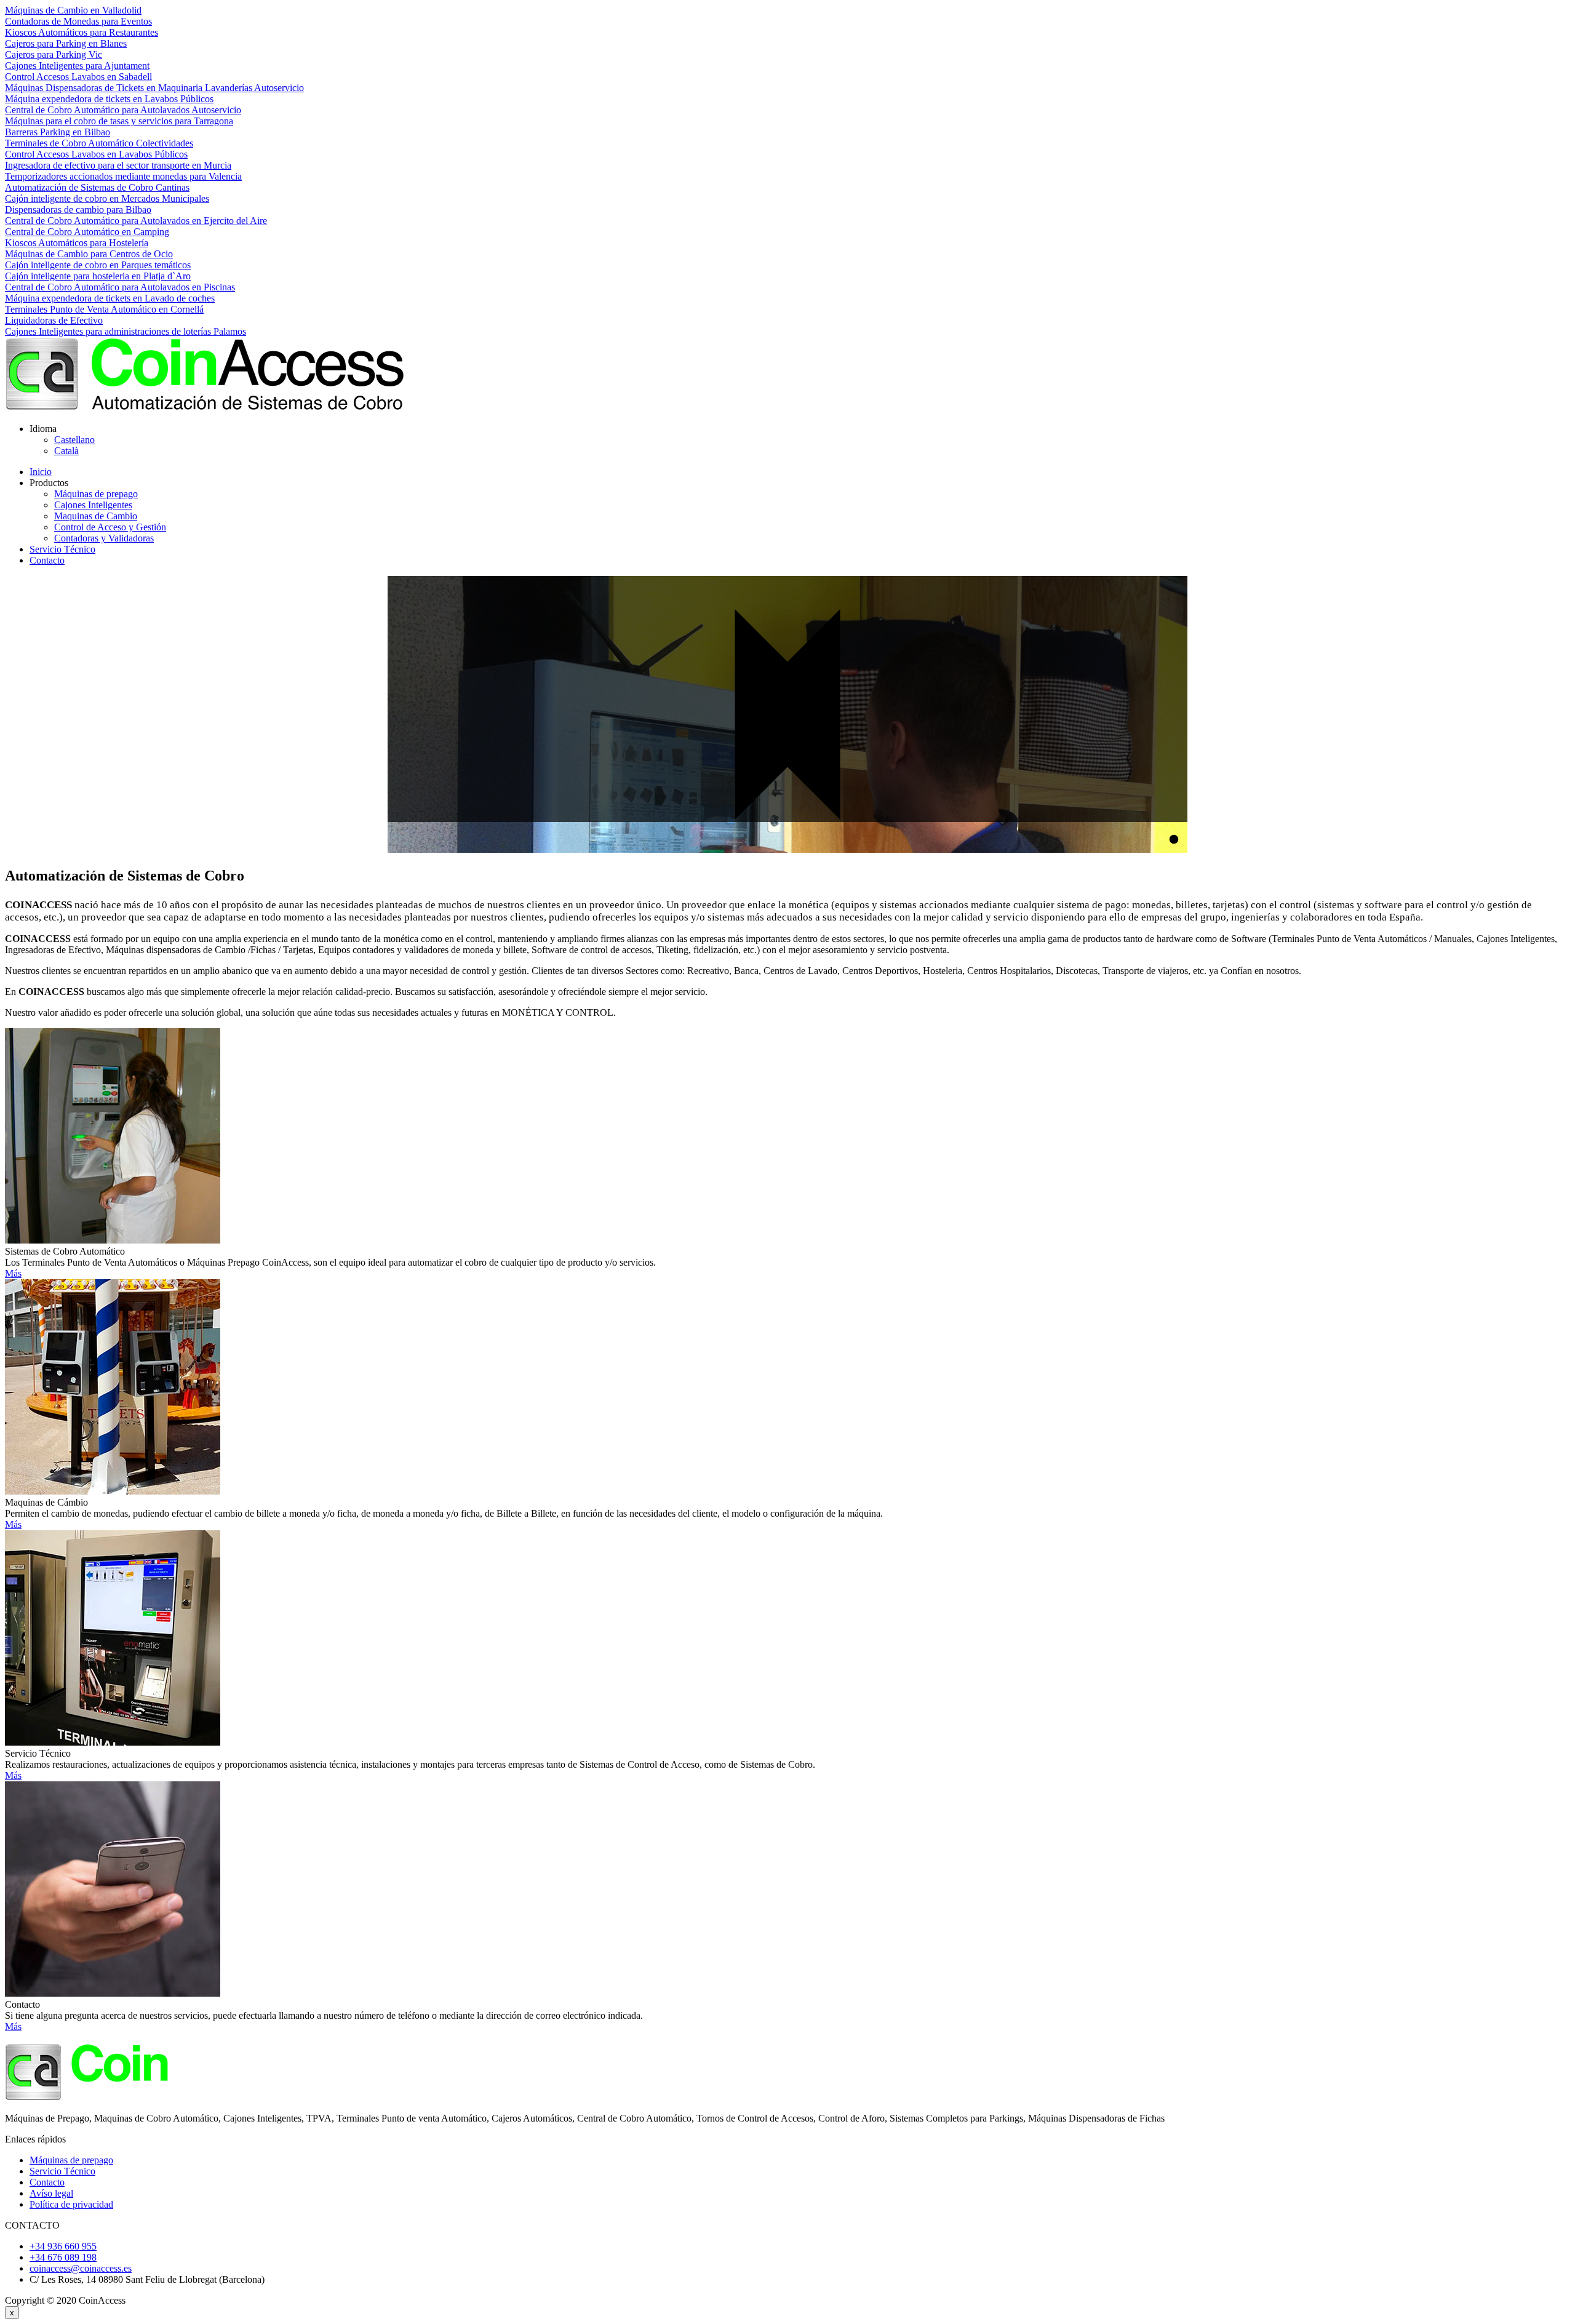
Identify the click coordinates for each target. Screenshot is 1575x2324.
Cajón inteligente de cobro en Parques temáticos (98, 265)
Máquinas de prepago (96, 494)
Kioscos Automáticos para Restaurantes (82, 32)
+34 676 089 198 (63, 2257)
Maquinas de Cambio (96, 516)
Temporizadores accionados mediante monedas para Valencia (123, 176)
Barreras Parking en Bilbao (58, 132)
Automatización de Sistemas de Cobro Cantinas (97, 187)
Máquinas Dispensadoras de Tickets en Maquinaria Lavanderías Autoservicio (154, 88)
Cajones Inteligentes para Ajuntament (77, 66)
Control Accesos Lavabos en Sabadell (78, 77)
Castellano (74, 440)
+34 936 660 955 (63, 2246)
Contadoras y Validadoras (104, 538)
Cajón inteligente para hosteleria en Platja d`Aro (98, 276)
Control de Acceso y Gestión (110, 527)
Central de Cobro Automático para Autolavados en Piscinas (120, 287)
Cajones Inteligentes (93, 505)
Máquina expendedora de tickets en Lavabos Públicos (109, 99)
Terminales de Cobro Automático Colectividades (99, 143)
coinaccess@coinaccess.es (81, 2268)
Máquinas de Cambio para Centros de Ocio (89, 254)
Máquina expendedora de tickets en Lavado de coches (110, 298)
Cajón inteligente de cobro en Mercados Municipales (107, 198)
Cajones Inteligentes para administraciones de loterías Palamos (126, 331)
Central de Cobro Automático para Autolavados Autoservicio (123, 110)
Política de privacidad (71, 2204)
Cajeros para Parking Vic (54, 54)
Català (66, 451)
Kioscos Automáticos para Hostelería (77, 243)
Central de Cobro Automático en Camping (87, 232)
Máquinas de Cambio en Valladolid (73, 10)
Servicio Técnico (62, 549)
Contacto (47, 560)
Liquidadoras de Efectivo (54, 320)
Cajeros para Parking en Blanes (66, 43)
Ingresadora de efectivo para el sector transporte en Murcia (118, 165)
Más (13, 1273)
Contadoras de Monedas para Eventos (78, 21)
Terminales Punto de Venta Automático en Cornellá (104, 309)
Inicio (41, 472)
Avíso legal (51, 2193)
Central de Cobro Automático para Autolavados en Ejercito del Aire (136, 221)
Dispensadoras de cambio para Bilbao (78, 210)
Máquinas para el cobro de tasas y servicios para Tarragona (119, 121)
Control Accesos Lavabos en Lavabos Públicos (96, 154)
